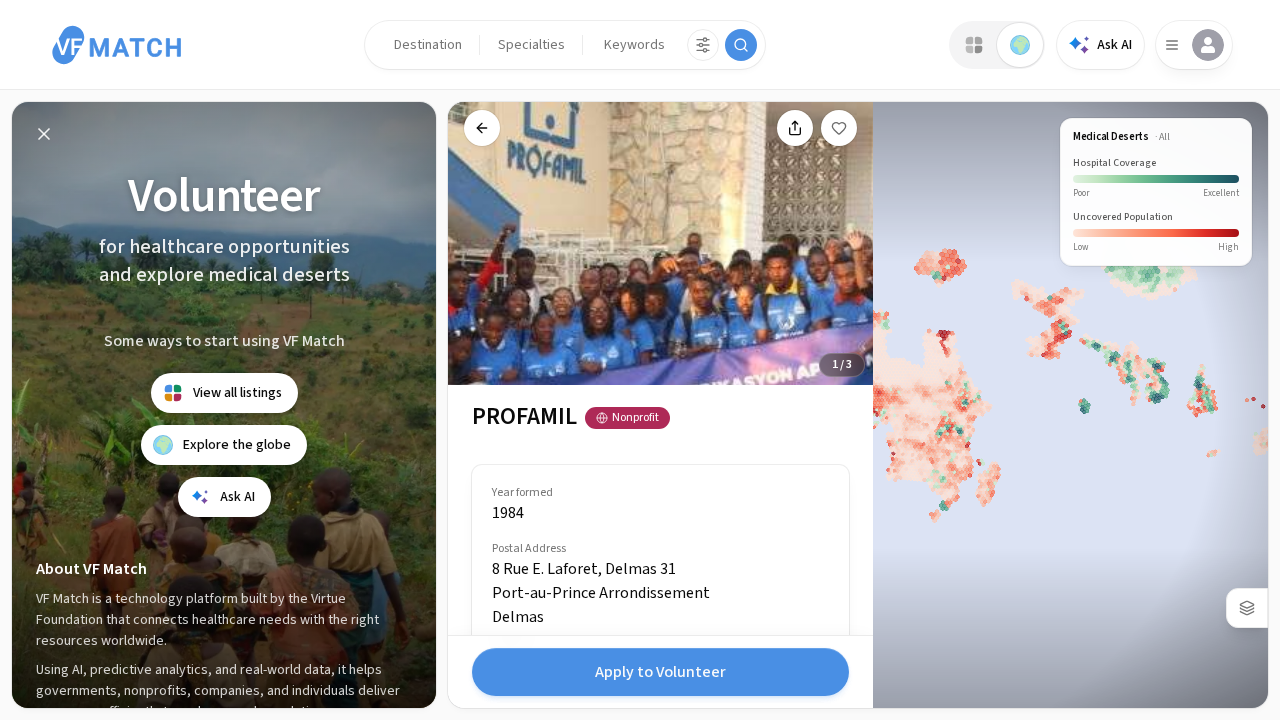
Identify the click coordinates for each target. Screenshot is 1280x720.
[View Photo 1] (652, 286)
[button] (428, 45)
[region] (660, 405)
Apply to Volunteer (660, 672)
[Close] (44, 134)
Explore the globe (237, 445)
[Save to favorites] (839, 128)
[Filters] (703, 45)
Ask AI (1114, 45)
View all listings (237, 393)
